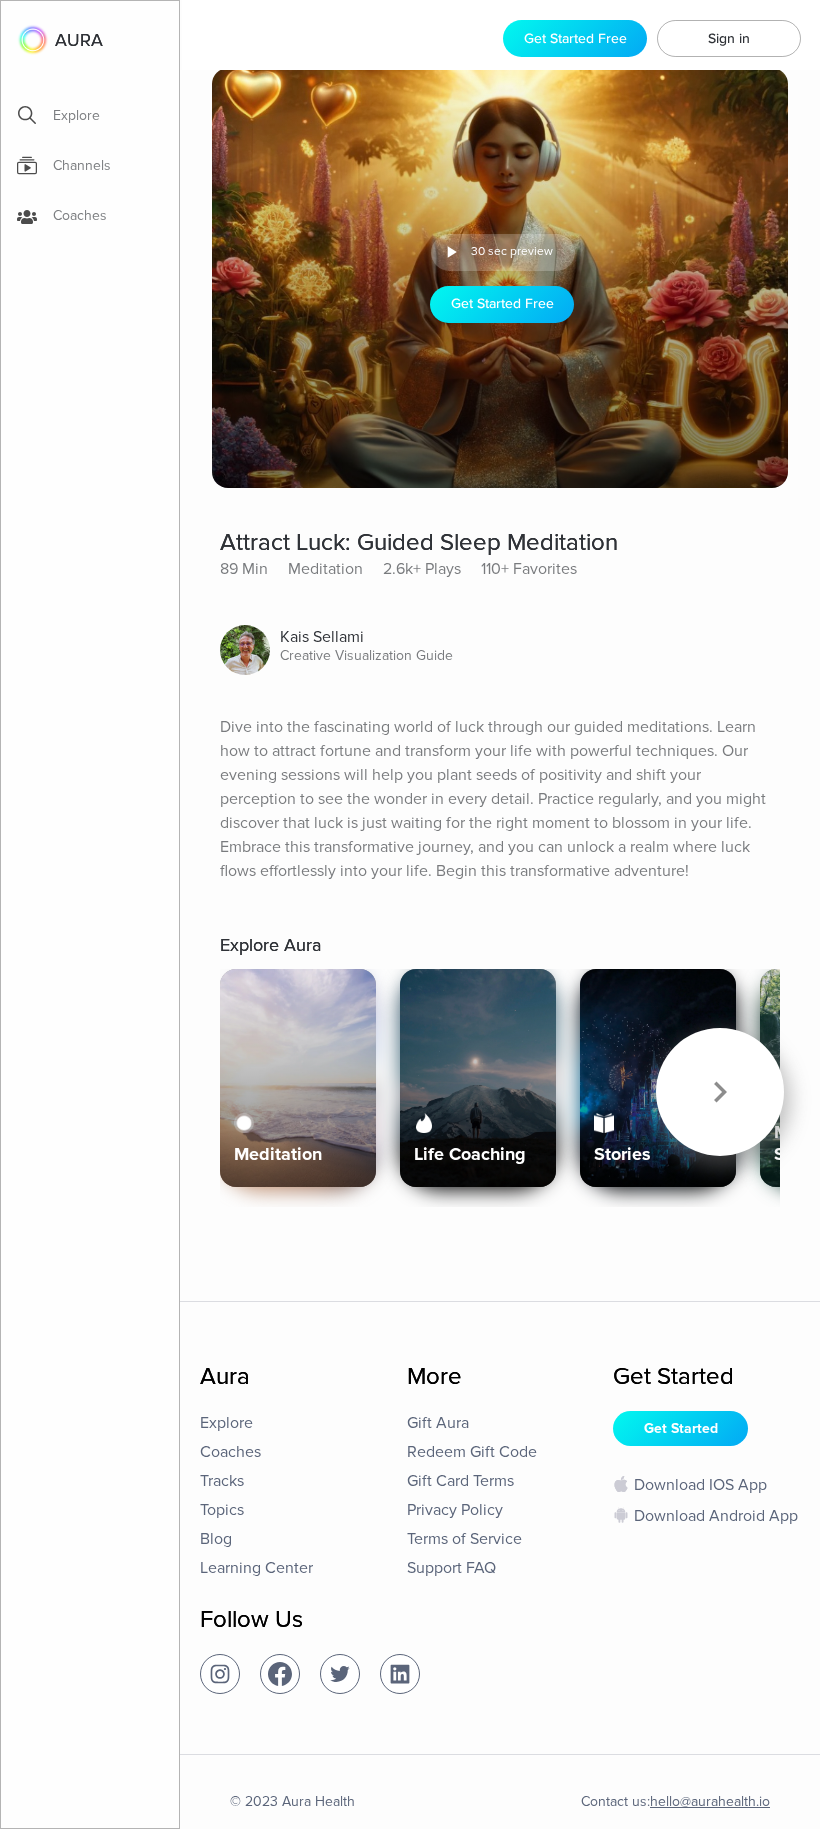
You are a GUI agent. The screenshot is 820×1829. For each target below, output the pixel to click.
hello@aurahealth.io (710, 1801)
